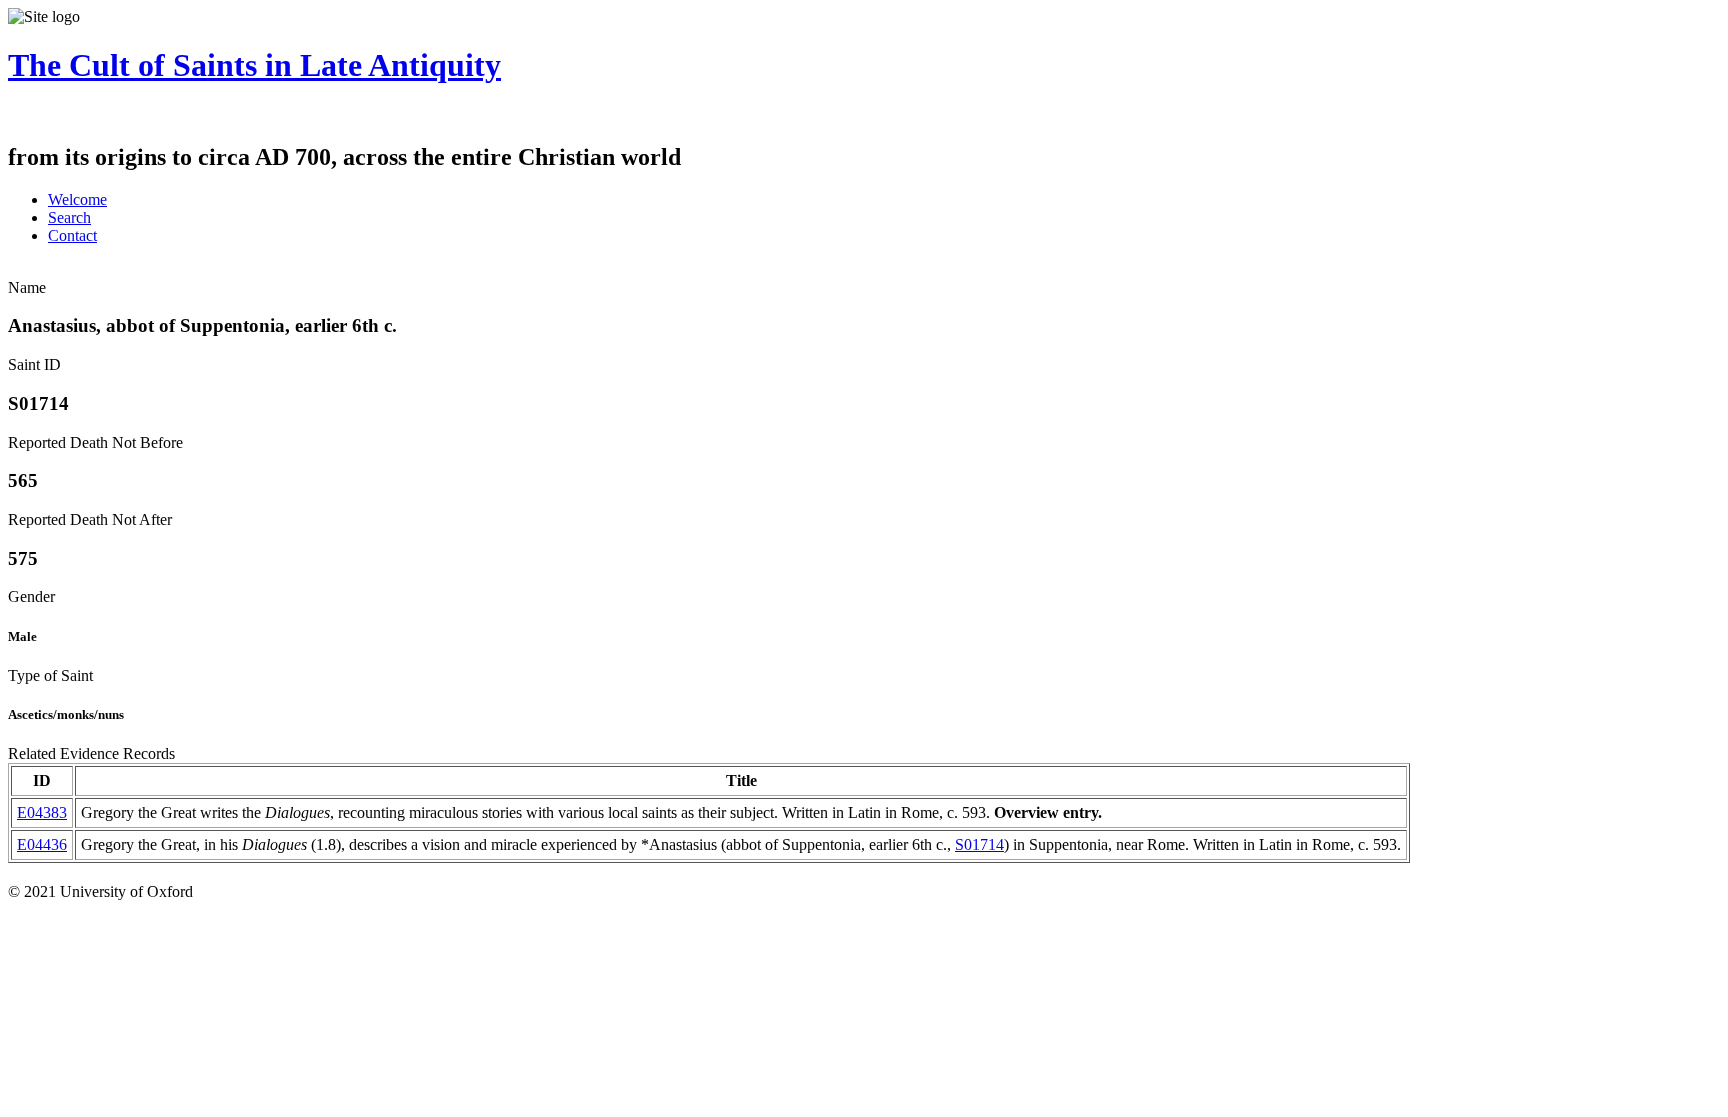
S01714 (979, 844)
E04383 (42, 812)
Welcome (77, 199)
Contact (72, 235)
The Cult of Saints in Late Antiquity (254, 65)
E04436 (42, 844)
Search (69, 217)
